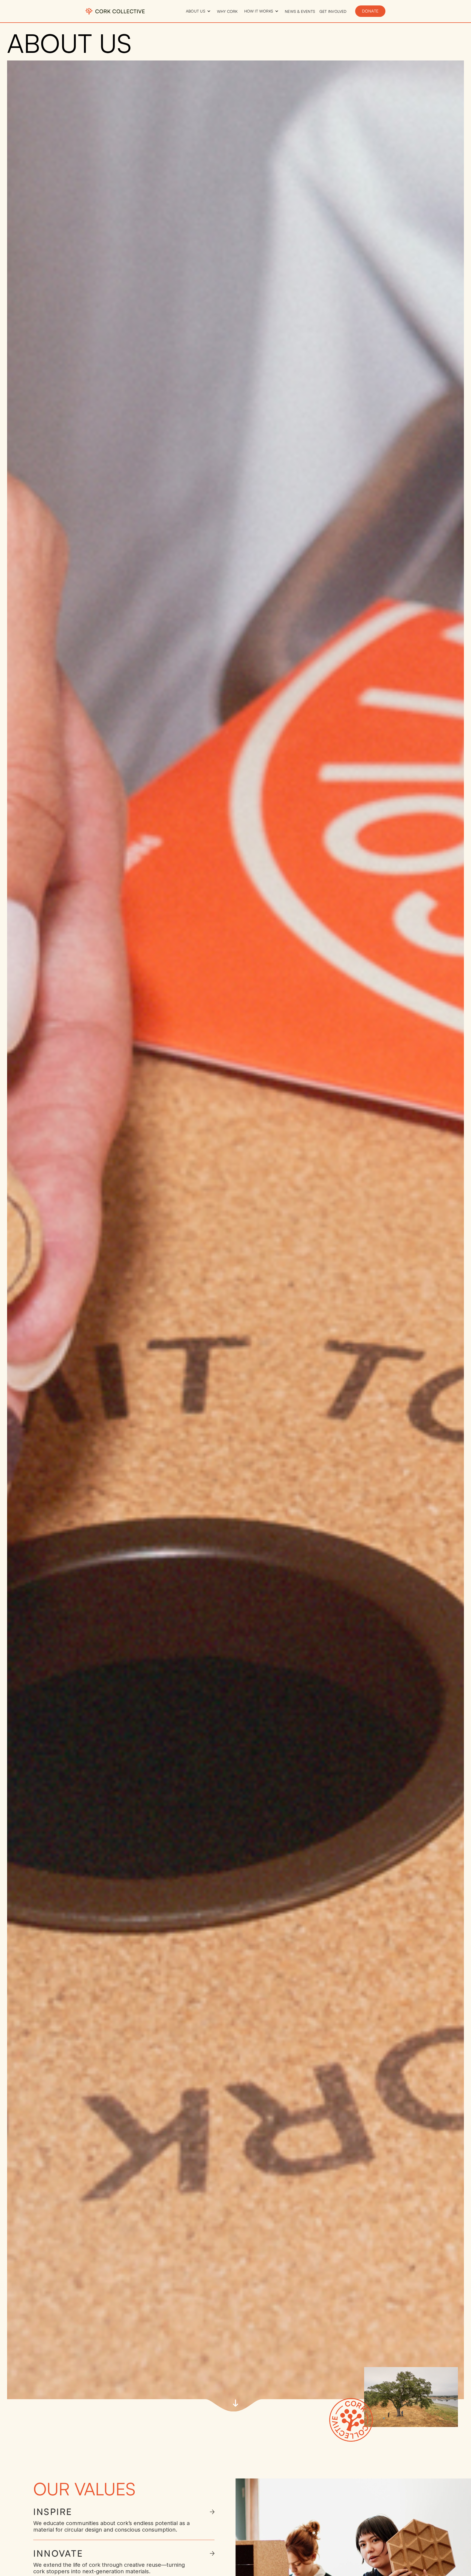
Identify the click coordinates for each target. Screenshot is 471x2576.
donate (370, 11)
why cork (227, 11)
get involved (333, 11)
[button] (198, 11)
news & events (300, 11)
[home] (115, 11)
